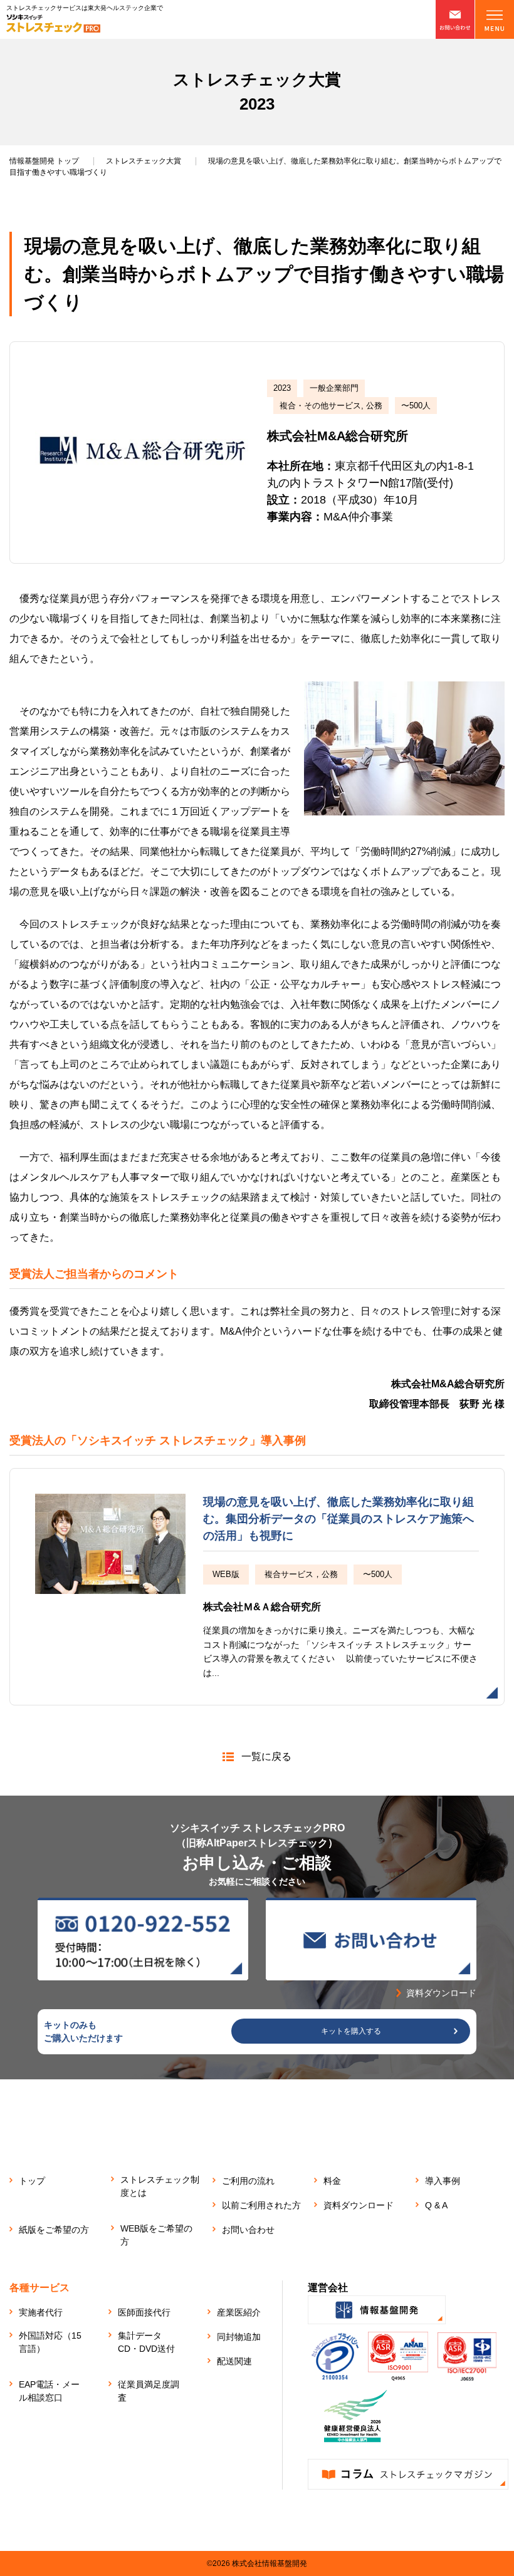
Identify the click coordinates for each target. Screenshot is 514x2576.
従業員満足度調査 (149, 2391)
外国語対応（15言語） (50, 2342)
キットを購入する (351, 2031)
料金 (332, 2181)
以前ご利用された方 (261, 2205)
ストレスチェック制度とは (160, 2186)
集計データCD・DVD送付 (146, 2342)
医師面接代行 (144, 2312)
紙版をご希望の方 (54, 2230)
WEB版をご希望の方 (156, 2235)
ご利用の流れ (248, 2181)
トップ (44, 161)
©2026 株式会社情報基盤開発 (257, 2563)
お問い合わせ (248, 2230)
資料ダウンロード (359, 2205)
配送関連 (234, 2361)
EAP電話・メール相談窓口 (49, 2391)
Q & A (436, 2205)
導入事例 (443, 2181)
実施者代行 (41, 2312)
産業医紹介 (239, 2312)
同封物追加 (239, 2337)
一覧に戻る (266, 1756)
